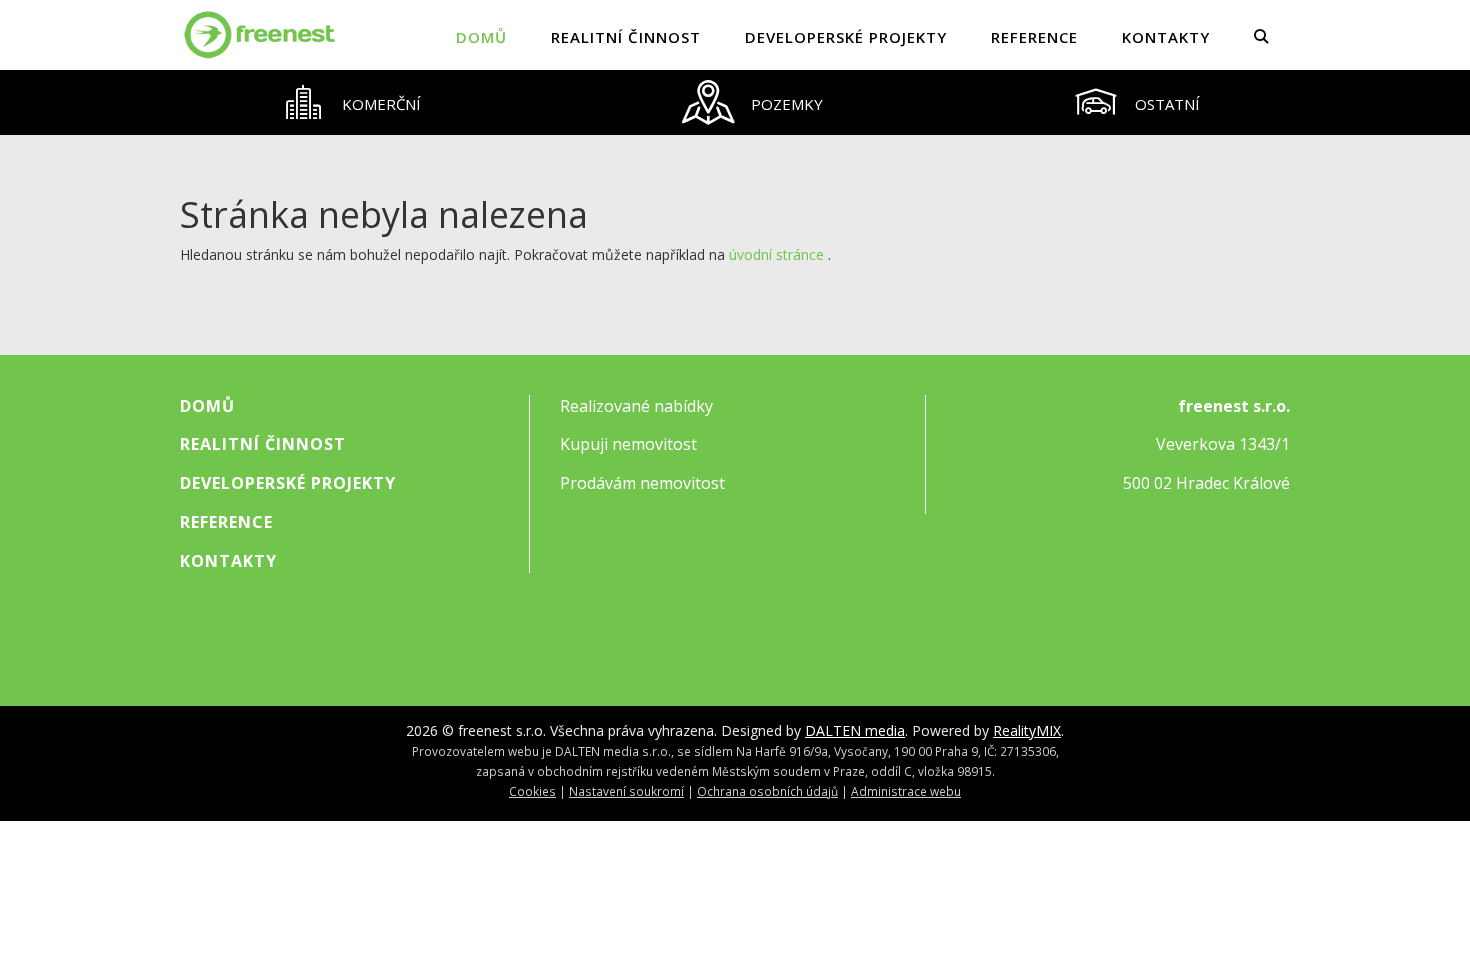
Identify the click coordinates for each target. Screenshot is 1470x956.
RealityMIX (1027, 730)
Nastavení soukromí (626, 791)
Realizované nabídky (636, 406)
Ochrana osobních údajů (767, 791)
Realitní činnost (626, 37)
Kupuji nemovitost (628, 444)
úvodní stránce (776, 254)
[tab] (350, 102)
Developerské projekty (846, 37)
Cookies (532, 791)
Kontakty (1166, 37)
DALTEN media (855, 730)
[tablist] (735, 102)
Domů (481, 37)
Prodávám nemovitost (642, 483)
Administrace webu (906, 791)
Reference (1034, 37)
